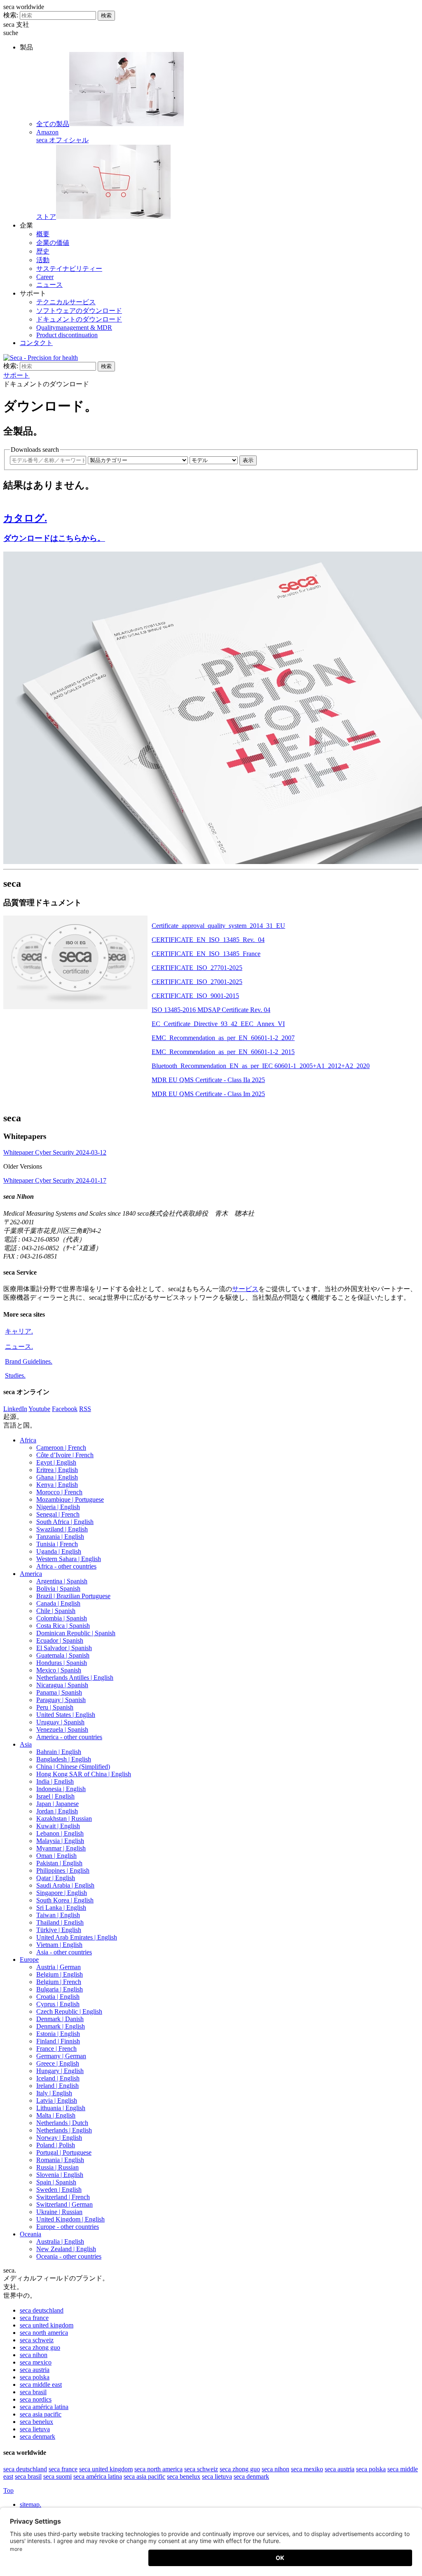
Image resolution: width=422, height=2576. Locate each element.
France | (56, 2049)
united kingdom (47, 2325)
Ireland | (57, 2086)
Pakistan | (59, 1863)
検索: (11, 15)
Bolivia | (58, 1589)
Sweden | (59, 2190)
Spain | (56, 2182)
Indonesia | (61, 1789)
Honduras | (62, 1663)
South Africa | (65, 1522)
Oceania (30, 2234)
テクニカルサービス (66, 302)
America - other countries (69, 1737)
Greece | (58, 2063)
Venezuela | (62, 1729)
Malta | (56, 2115)
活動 (43, 260)
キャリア (19, 1331)
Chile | (56, 1611)
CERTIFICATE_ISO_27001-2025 (197, 982)
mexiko (307, 2469)
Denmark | (60, 2019)
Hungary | (60, 2071)
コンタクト (36, 343)
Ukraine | (59, 2212)
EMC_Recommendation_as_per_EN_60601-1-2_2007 (223, 1038)
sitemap (30, 2504)
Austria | (59, 1967)
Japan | (57, 1804)
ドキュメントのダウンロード (79, 319)
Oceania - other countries (69, 2256)
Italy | (54, 2093)
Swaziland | (62, 1529)
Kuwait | (58, 1826)
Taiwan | (58, 1915)
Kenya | (57, 1485)
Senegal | (58, 1514)
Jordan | (57, 1811)
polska (35, 2377)
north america (44, 2333)
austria (35, 2370)
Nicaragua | (62, 1685)
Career (45, 277)
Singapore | (62, 1893)
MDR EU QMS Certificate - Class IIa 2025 (208, 1080)
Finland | (58, 2041)
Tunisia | (57, 1544)
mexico (36, 2362)
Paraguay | (61, 1700)
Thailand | (60, 1922)
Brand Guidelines (29, 1361)
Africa (28, 1440)
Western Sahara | (69, 1559)
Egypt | (56, 1462)
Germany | (61, 2056)
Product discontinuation (67, 335)
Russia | (57, 2167)
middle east (41, 2385)
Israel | (55, 1796)
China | (73, 1767)
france (34, 2318)
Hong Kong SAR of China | (84, 1774)
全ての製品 (53, 124)
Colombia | (62, 1618)
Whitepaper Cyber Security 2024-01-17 (55, 1180)
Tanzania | (60, 1537)
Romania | (60, 2160)
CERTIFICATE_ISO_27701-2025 (197, 968)
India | (55, 1781)
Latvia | (57, 2100)
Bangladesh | (64, 1759)
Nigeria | (58, 1507)
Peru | (55, 1707)
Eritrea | (57, 1470)
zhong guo (40, 2347)
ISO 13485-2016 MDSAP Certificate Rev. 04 (211, 1010)
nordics (36, 2399)
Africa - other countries (66, 1566)
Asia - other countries (64, 1952)
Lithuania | (61, 2108)
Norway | (59, 2138)
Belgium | (60, 1974)
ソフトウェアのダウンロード (79, 311)
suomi (57, 2476)
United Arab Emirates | (77, 1937)
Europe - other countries (68, 2227)
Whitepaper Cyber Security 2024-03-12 (55, 1152)
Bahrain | (59, 1752)
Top (8, 2490)
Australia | (60, 2241)
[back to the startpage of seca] (41, 358)
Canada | (58, 1603)
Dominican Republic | (76, 1633)
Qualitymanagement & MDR (74, 328)
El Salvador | (64, 1648)
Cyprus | (58, 2004)
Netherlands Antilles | (75, 1678)
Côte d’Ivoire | (65, 1455)
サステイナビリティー (69, 269)
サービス (245, 1289)
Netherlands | (62, 2123)
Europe (29, 1960)
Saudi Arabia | (65, 1885)
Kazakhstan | (64, 1819)
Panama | (59, 1692)
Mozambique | (70, 1499)
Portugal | (64, 2152)
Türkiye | (59, 1930)
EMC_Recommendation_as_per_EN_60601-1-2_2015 (223, 1052)
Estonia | (58, 2034)
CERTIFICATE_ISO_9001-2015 (195, 996)
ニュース (49, 285)
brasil (33, 2392)
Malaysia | (60, 1841)
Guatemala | (63, 1655)
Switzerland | (63, 2197)
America (31, 1574)
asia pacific (41, 2414)
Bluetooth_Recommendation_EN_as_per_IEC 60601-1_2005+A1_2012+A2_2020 (261, 1066)
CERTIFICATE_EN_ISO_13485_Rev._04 (208, 940)
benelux (36, 2422)
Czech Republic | (69, 2011)
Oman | (56, 1856)
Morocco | (59, 1492)
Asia (26, 1744)
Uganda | (59, 1551)
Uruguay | (60, 1722)
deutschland (42, 2310)
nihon (34, 2355)
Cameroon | (61, 1448)
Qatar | (56, 1878)
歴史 (43, 251)
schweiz (37, 2340)
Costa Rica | (63, 1626)
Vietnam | (59, 1945)
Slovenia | (60, 2175)
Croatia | (58, 1997)
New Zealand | (66, 2249)
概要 (43, 234)
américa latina (44, 2407)
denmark (38, 2436)
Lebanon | (60, 1833)
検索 (106, 15)
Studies (15, 1375)
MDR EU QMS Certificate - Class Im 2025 (208, 1094)
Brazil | (73, 1596)
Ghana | (57, 1477)
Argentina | (62, 1581)
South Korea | (65, 1900)
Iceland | (58, 2078)
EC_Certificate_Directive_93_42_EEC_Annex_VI (218, 1024)
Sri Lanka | (61, 1908)
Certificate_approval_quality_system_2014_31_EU (218, 926)
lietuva (35, 2429)
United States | (66, 1715)
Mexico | (59, 1670)
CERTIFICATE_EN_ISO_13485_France (206, 954)
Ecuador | (60, 1640)
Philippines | (63, 1870)
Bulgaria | (60, 1989)
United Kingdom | (70, 2219)
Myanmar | (61, 1848)
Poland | (56, 2145)
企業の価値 (53, 243)
